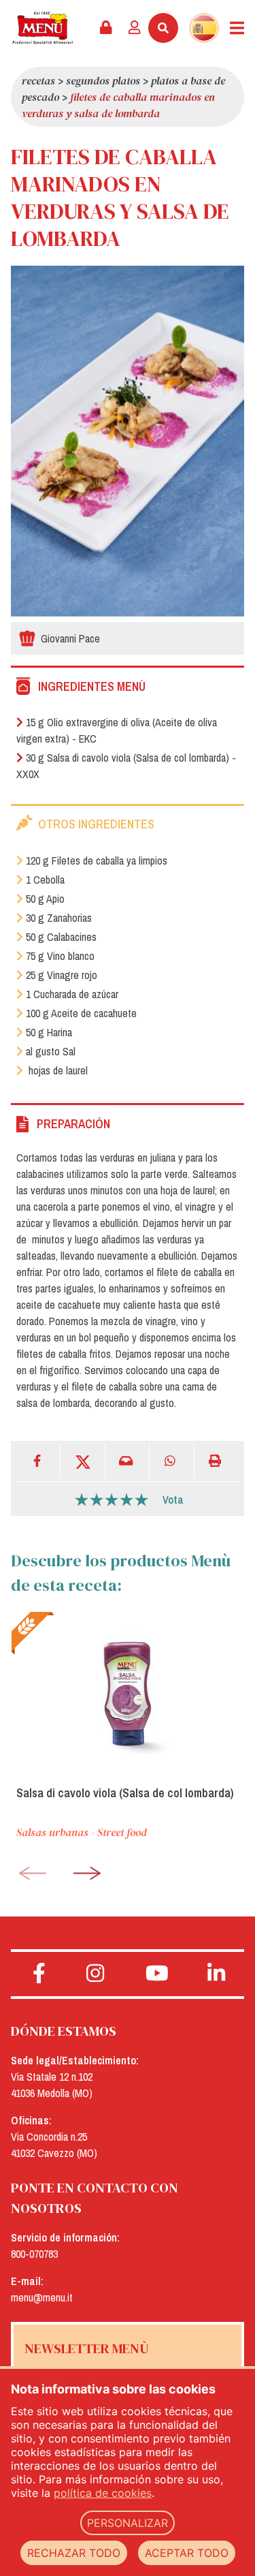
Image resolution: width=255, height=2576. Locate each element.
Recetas (38, 80)
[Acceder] (135, 28)
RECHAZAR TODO (74, 2553)
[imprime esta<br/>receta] (217, 1461)
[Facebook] (38, 1461)
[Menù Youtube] (157, 1974)
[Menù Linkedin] (216, 1974)
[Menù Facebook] (39, 1974)
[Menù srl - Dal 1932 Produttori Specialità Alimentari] (42, 28)
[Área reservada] (106, 28)
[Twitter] (83, 1461)
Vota (173, 1500)
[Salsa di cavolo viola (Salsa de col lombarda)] (128, 1693)
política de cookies (103, 2493)
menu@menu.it (42, 2297)
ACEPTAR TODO (187, 2553)
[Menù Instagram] (96, 1974)
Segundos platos (103, 80)
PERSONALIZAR (128, 2523)
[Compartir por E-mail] (128, 1461)
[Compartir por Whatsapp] (172, 1461)
